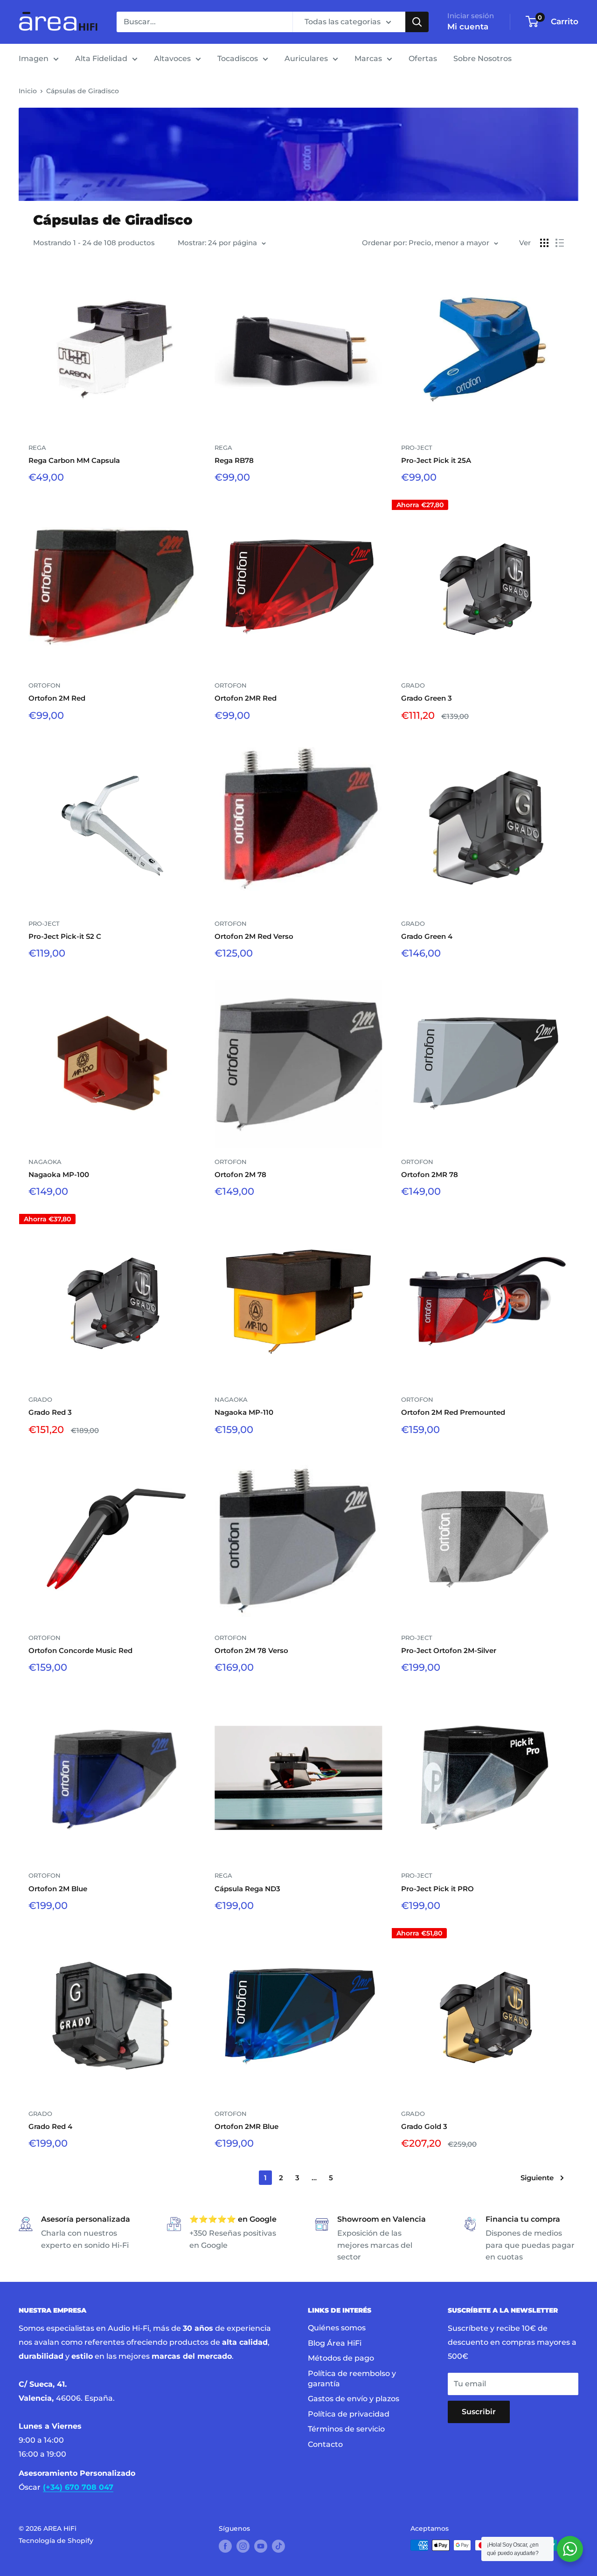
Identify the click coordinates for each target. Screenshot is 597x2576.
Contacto (325, 2444)
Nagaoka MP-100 (59, 1174)
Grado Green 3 (427, 698)
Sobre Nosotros (482, 59)
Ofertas (423, 59)
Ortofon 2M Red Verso (254, 936)
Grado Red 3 (50, 1412)
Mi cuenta (468, 27)
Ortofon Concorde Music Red (80, 1650)
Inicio (28, 91)
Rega (37, 448)
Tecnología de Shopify (56, 2541)
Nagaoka (45, 1162)
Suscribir (479, 2412)
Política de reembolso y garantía (352, 2379)
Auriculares (306, 59)
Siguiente (537, 2178)
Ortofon (45, 685)
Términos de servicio (346, 2429)
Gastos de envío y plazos (354, 2399)
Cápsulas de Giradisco (83, 91)
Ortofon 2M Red (57, 698)
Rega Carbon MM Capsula (74, 460)
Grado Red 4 (50, 2126)
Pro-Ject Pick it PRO (437, 1889)
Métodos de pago (341, 2358)
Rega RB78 (234, 460)
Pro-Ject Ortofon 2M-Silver (449, 1650)
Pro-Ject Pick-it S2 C (65, 936)
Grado (413, 685)
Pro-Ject (417, 448)
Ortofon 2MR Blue (246, 2126)
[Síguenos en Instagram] (243, 2546)
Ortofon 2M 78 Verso (251, 1650)
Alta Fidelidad (101, 59)
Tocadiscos (238, 59)
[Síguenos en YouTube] (261, 2546)
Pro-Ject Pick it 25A (436, 460)
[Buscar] (417, 22)
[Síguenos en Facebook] (225, 2546)
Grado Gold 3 (424, 2126)
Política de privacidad (349, 2414)
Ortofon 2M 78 (240, 1174)
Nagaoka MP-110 (244, 1412)
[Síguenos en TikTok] (278, 2546)
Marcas (368, 59)
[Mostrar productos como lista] (560, 243)
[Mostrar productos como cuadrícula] (544, 243)
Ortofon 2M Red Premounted (453, 1412)
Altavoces (172, 59)
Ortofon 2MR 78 (430, 1174)
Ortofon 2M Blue (58, 1889)
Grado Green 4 (427, 936)
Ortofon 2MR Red (246, 698)
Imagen (34, 59)
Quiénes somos (337, 2328)
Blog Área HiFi (335, 2343)
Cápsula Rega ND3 (247, 1889)
